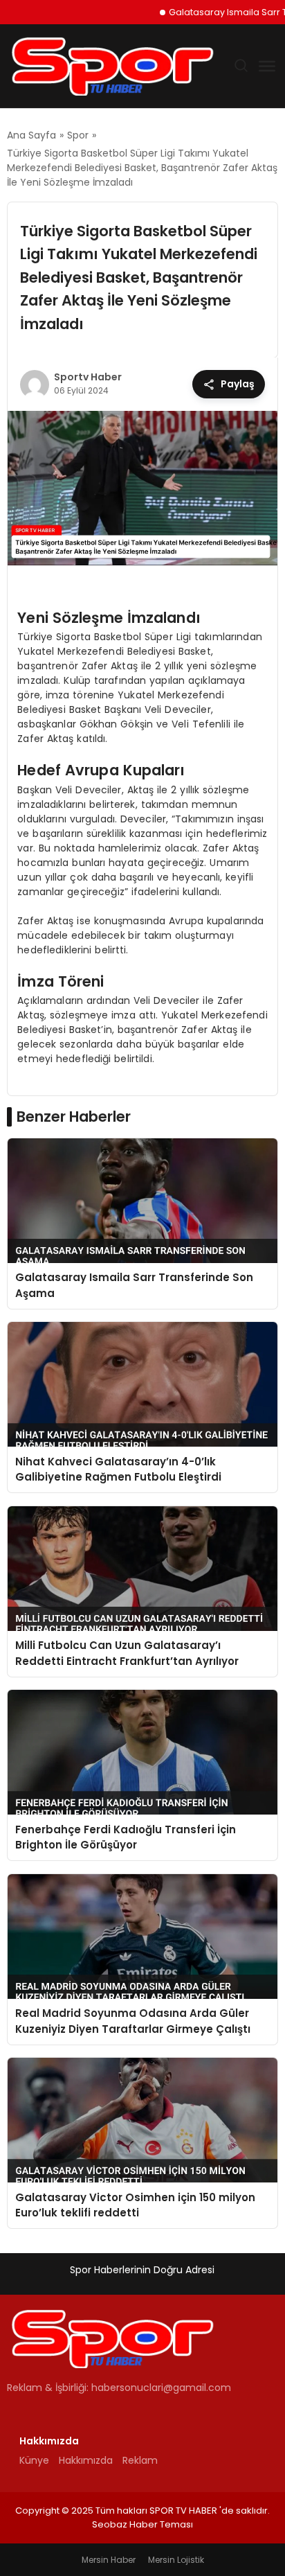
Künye (34, 2460)
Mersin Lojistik (176, 2560)
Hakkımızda (86, 2460)
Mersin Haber (109, 2560)
